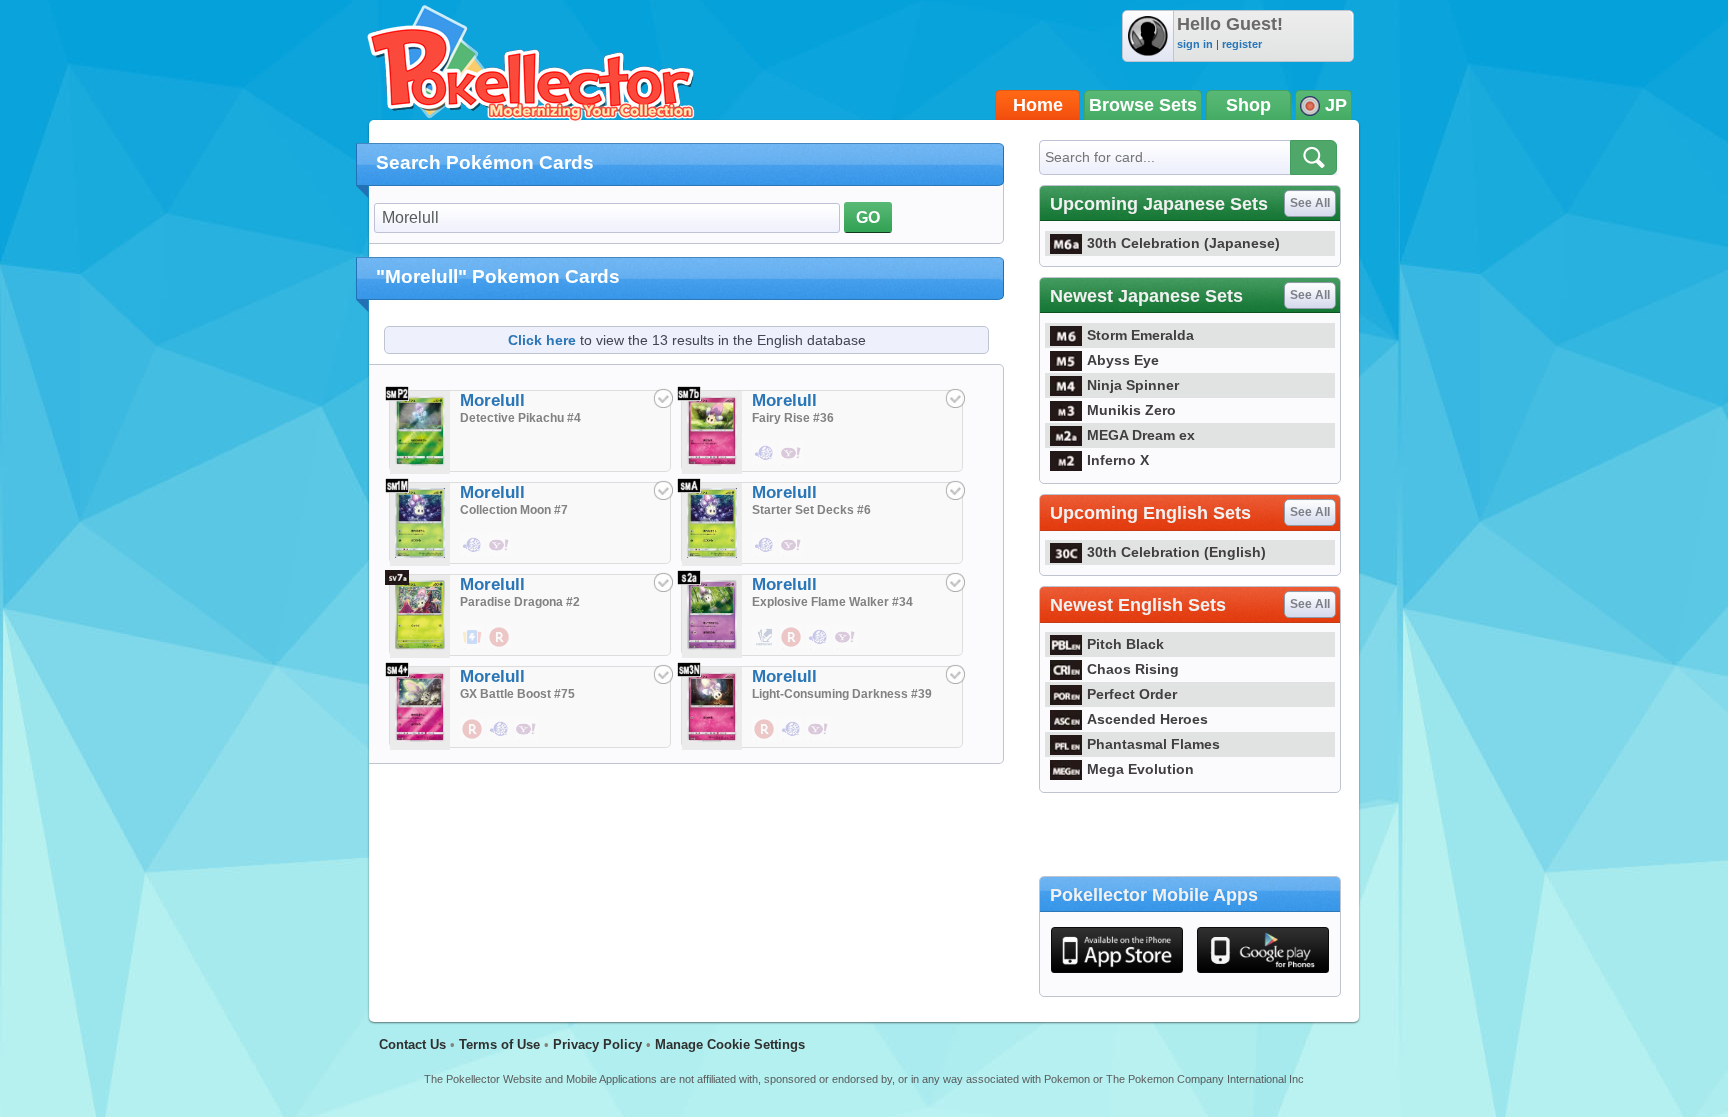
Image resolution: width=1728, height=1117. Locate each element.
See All (1310, 203)
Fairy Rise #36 (793, 418)
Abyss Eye (1123, 360)
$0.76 (765, 556)
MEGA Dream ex (1141, 435)
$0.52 (792, 464)
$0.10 (846, 648)
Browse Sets (1143, 105)
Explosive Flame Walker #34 (832, 602)
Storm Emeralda (1140, 335)
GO (868, 217)
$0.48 (765, 464)
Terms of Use (499, 1044)
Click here (542, 340)
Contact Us (412, 1044)
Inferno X (1118, 460)
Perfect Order (1132, 694)
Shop (1248, 105)
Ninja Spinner (1133, 385)
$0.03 (473, 648)
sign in (1195, 44)
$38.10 (792, 556)
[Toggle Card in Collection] (663, 398)
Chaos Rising (1133, 669)
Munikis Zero (1131, 410)
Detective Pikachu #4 (520, 418)
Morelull (492, 400)
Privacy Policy (597, 1044)
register (1242, 44)
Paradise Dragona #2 (520, 602)
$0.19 (500, 556)
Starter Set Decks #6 (811, 510)
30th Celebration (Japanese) (1183, 243)
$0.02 (765, 648)
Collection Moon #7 (514, 510)
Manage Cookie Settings (730, 1044)
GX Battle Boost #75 (517, 694)
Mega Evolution (1140, 769)
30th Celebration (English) (1176, 552)
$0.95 (473, 556)
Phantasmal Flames (1153, 744)
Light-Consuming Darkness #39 (842, 694)
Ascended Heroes (1147, 719)
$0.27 (527, 740)
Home (1038, 105)
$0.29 (792, 648)
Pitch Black (1125, 644)
